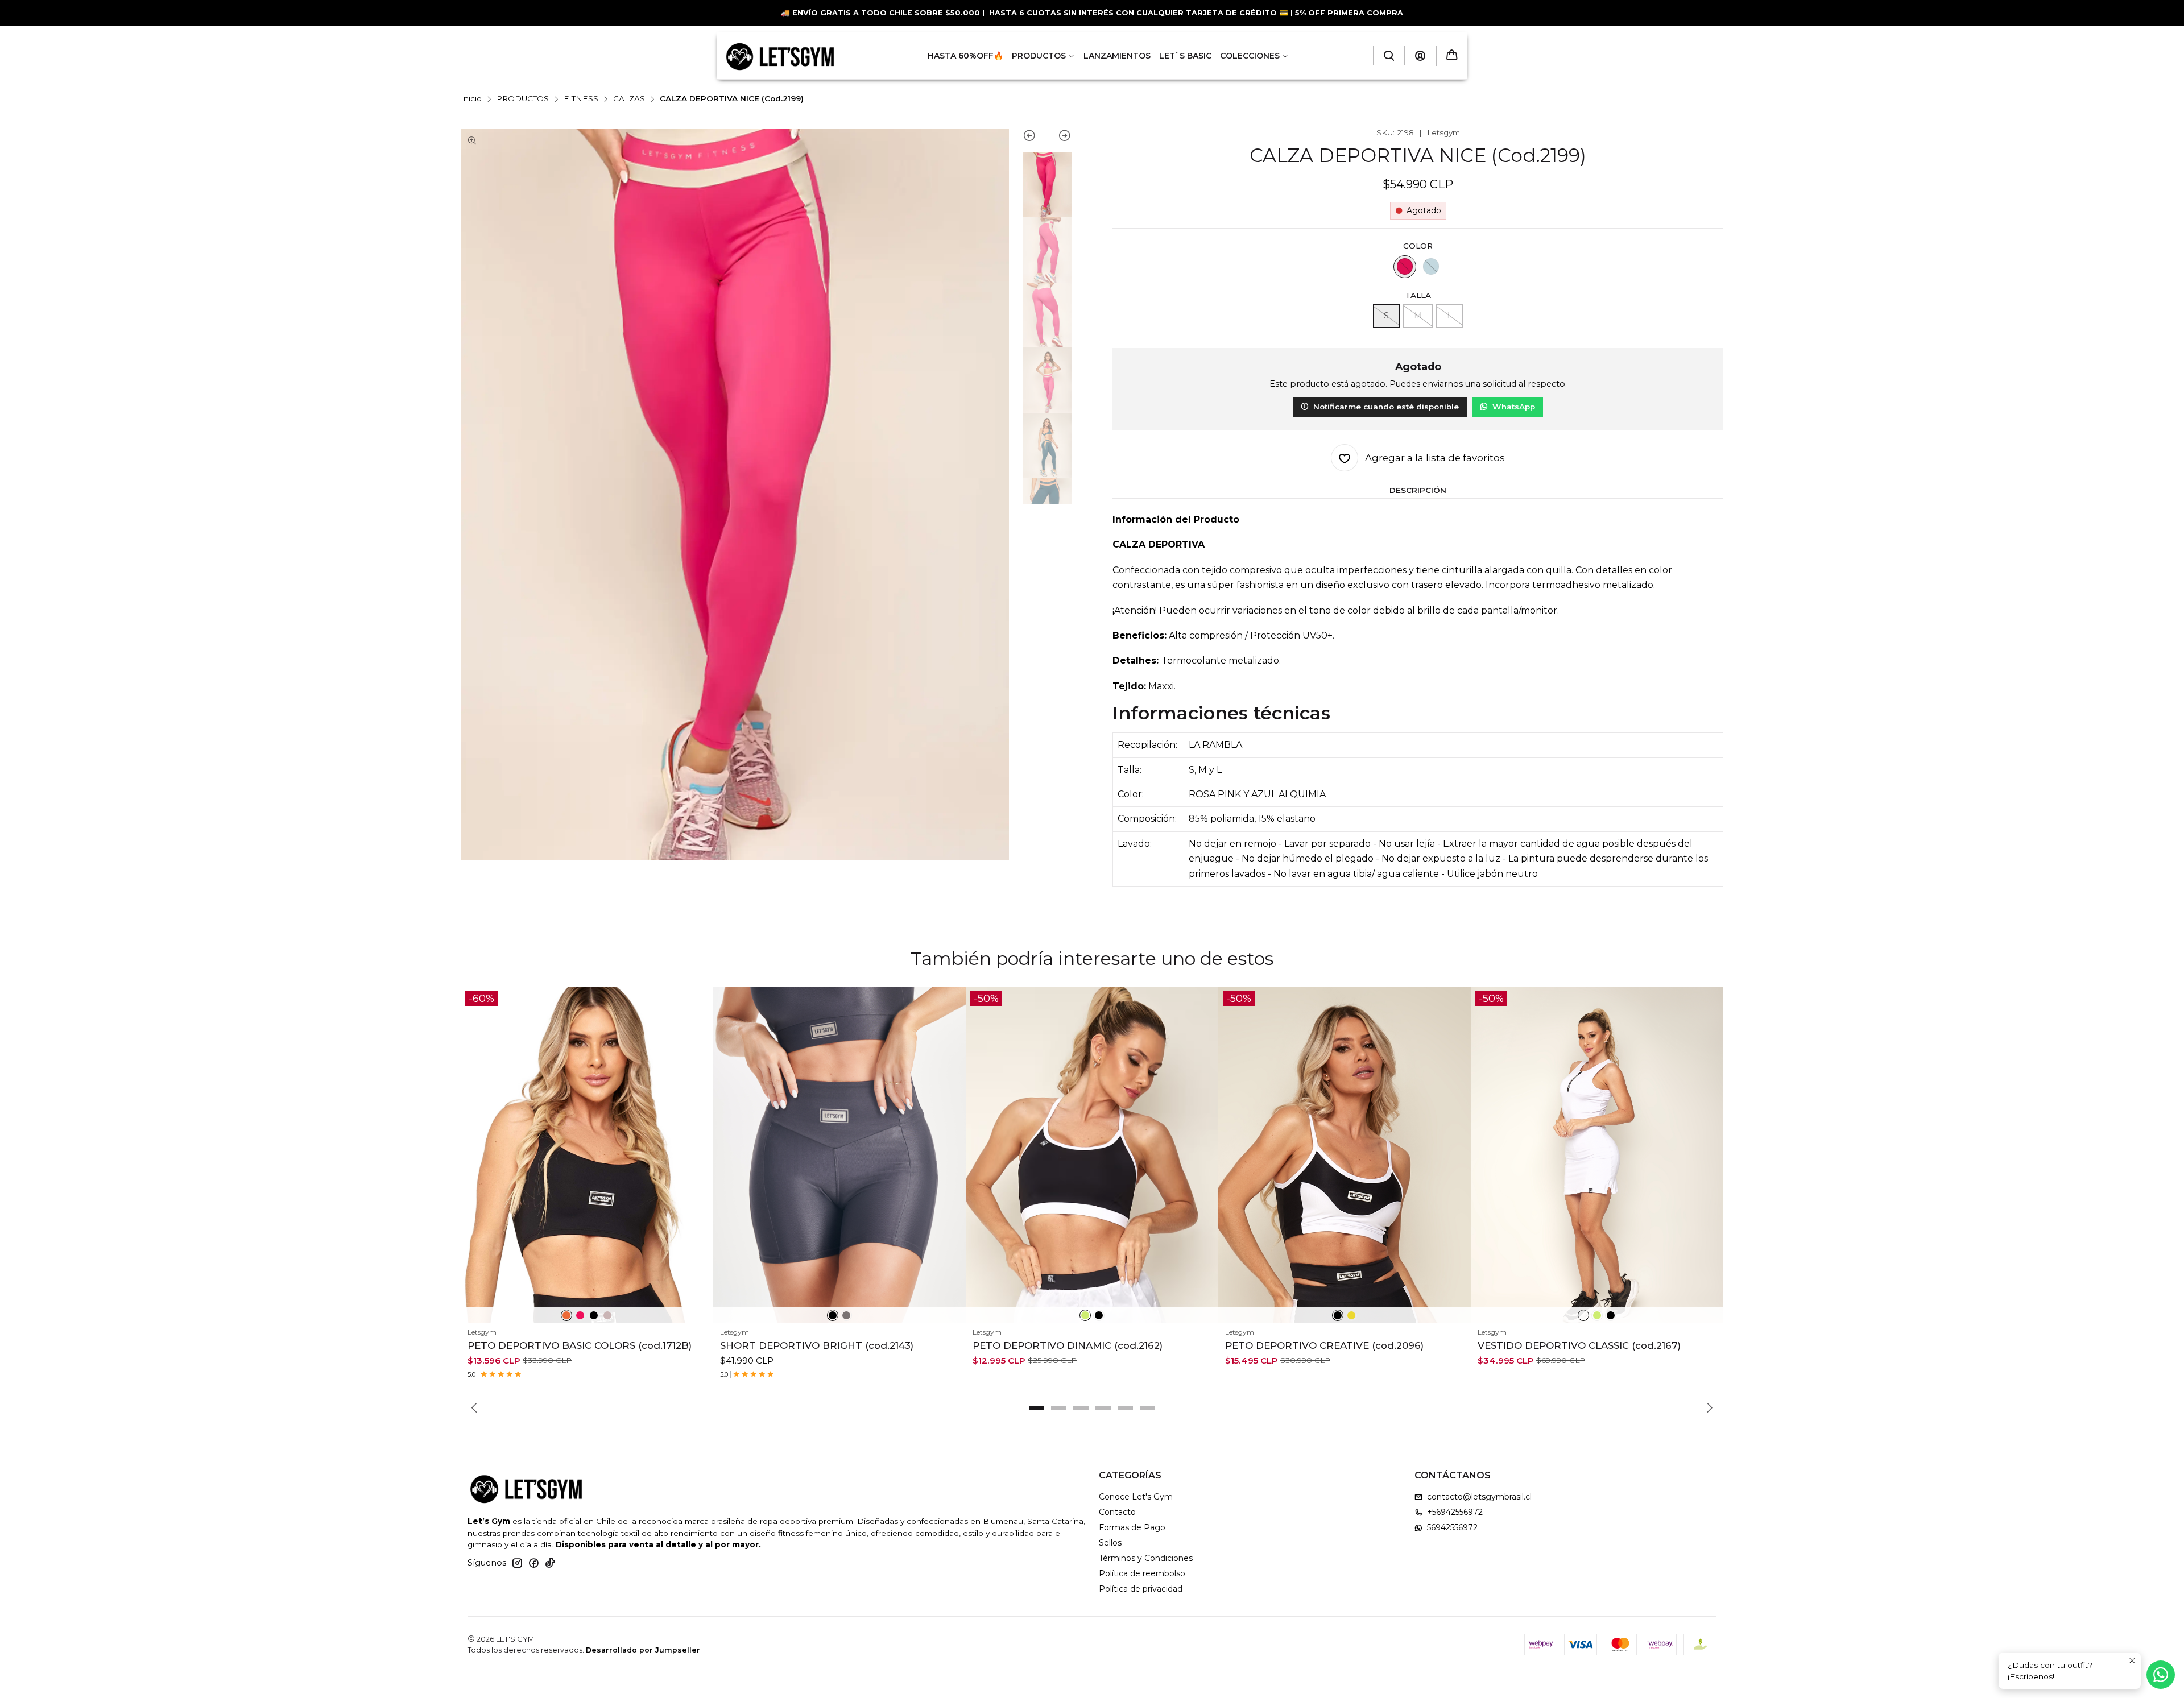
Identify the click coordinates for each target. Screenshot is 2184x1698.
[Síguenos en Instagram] (517, 1563)
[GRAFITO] (846, 1315)
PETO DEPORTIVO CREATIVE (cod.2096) (1324, 1345)
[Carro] (1452, 56)
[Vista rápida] (700, 1169)
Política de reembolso (1142, 1573)
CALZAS (629, 99)
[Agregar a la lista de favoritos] (700, 1141)
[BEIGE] (607, 1315)
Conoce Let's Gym (1136, 1497)
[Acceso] (1420, 56)
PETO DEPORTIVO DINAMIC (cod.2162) (1068, 1345)
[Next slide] (1059, 138)
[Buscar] (1389, 56)
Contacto (1117, 1512)
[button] (1037, 1408)
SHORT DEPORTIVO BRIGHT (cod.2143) (817, 1345)
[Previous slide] (1035, 138)
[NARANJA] (566, 1315)
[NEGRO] (594, 1315)
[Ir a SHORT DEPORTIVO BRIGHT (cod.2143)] (839, 1155)
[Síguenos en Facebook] (533, 1563)
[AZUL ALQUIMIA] (1431, 267)
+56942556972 (1455, 1512)
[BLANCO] (1583, 1315)
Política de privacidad (1141, 1589)
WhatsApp (1514, 407)
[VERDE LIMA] (1597, 1315)
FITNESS (581, 99)
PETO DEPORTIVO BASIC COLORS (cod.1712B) (580, 1345)
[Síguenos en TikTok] (550, 1563)
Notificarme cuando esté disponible (1386, 407)
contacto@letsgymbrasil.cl (1479, 1497)
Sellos (1110, 1543)
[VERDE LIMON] (1085, 1315)
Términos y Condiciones (1146, 1558)
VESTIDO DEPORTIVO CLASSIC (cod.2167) (1579, 1345)
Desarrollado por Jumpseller (643, 1650)
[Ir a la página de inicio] (780, 56)
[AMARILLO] (1351, 1315)
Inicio (471, 99)
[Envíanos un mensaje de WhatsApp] (2161, 1675)
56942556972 (1452, 1527)
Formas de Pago (1132, 1527)
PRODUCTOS (523, 99)
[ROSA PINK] (1405, 267)
